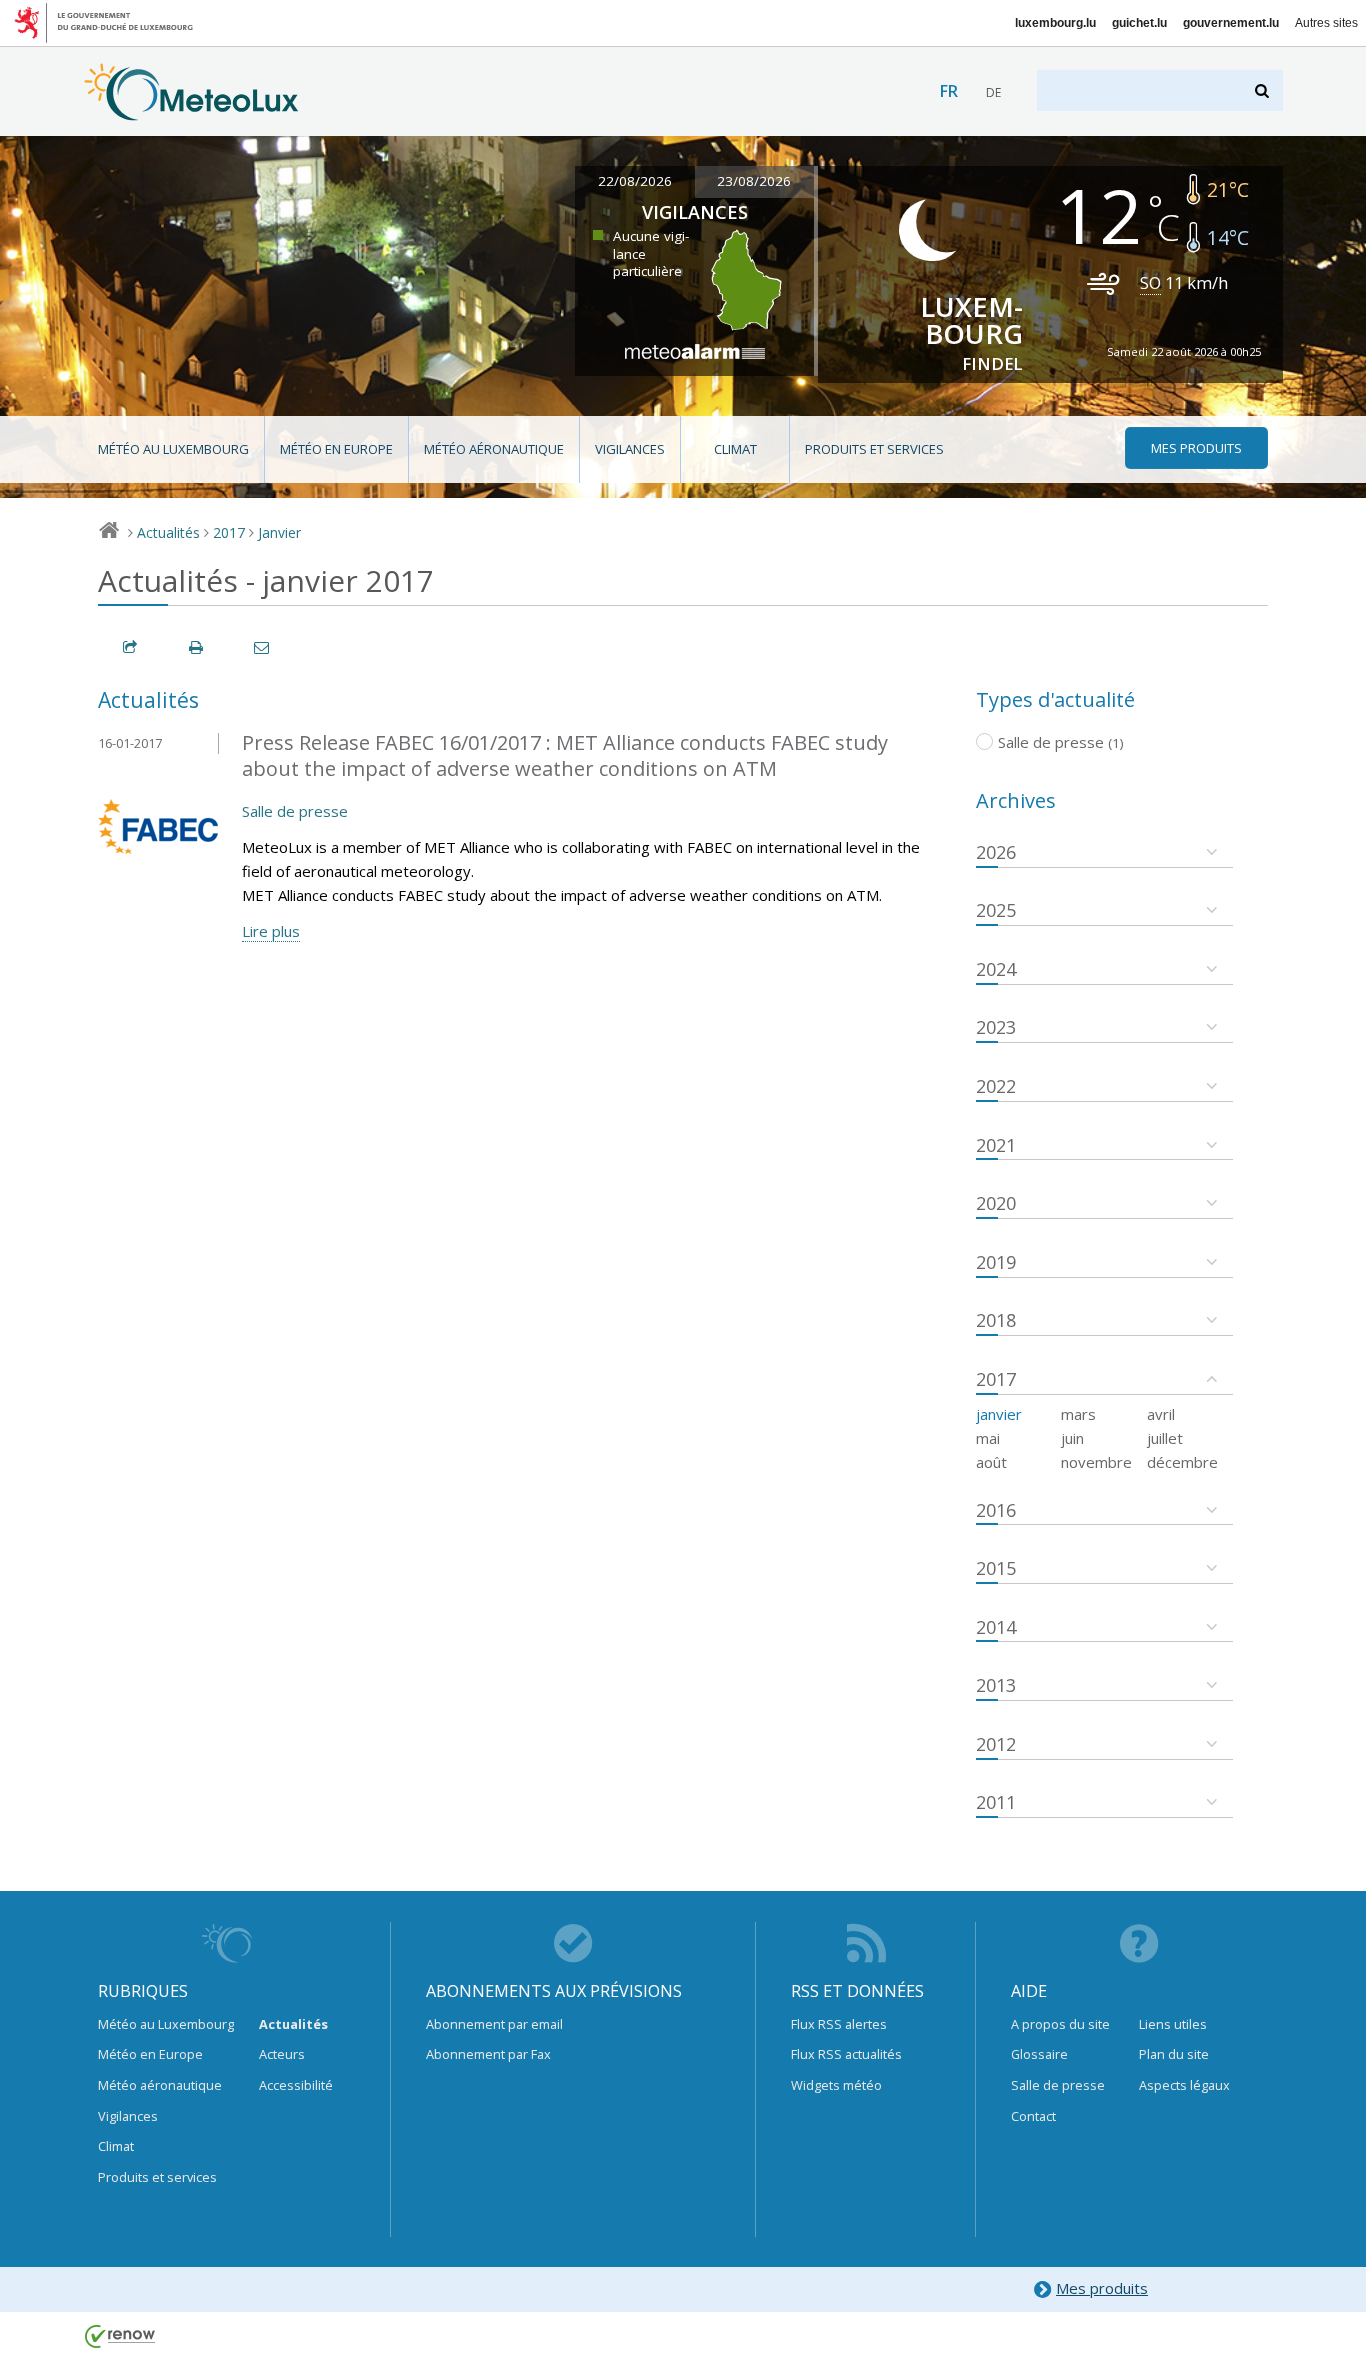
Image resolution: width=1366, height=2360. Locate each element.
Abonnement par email (494, 2024)
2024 (996, 969)
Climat (735, 449)
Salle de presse (295, 811)
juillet (1165, 1438)
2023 (996, 1027)
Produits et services (874, 449)
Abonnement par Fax (488, 2054)
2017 (229, 532)
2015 (996, 1568)
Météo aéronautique (494, 449)
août (991, 1462)
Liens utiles (1173, 2024)
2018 (996, 1320)
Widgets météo (836, 2085)
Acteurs (282, 2054)
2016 (996, 1510)
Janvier (279, 532)
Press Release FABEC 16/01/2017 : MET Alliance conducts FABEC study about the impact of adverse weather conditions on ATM (565, 756)
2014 (996, 1627)
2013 (996, 1685)
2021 (996, 1145)
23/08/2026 (754, 181)
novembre (1096, 1462)
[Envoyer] (263, 647)
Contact (1033, 2116)
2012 (996, 1744)
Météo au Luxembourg (173, 449)
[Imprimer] (197, 647)
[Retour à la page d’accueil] (191, 111)
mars (1078, 1414)
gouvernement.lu (1231, 23)
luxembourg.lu (1055, 23)
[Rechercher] (1263, 90)
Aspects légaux (1184, 2085)
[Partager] (131, 647)
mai (988, 1438)
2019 (996, 1262)
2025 (996, 910)
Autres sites (1326, 23)
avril (1161, 1414)
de (993, 92)
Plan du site (1174, 2054)
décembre (1182, 1462)
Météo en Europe (336, 449)
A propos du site (1060, 2024)
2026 (996, 852)
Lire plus (271, 931)
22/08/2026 (635, 181)
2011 (996, 1802)
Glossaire (1039, 2054)
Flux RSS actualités (846, 2054)
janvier (999, 1414)
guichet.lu (1139, 23)
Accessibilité (296, 2085)
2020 (996, 1203)
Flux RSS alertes (839, 2024)
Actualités (168, 532)
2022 (996, 1086)
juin (1072, 1438)
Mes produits (1102, 2288)
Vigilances (630, 449)
